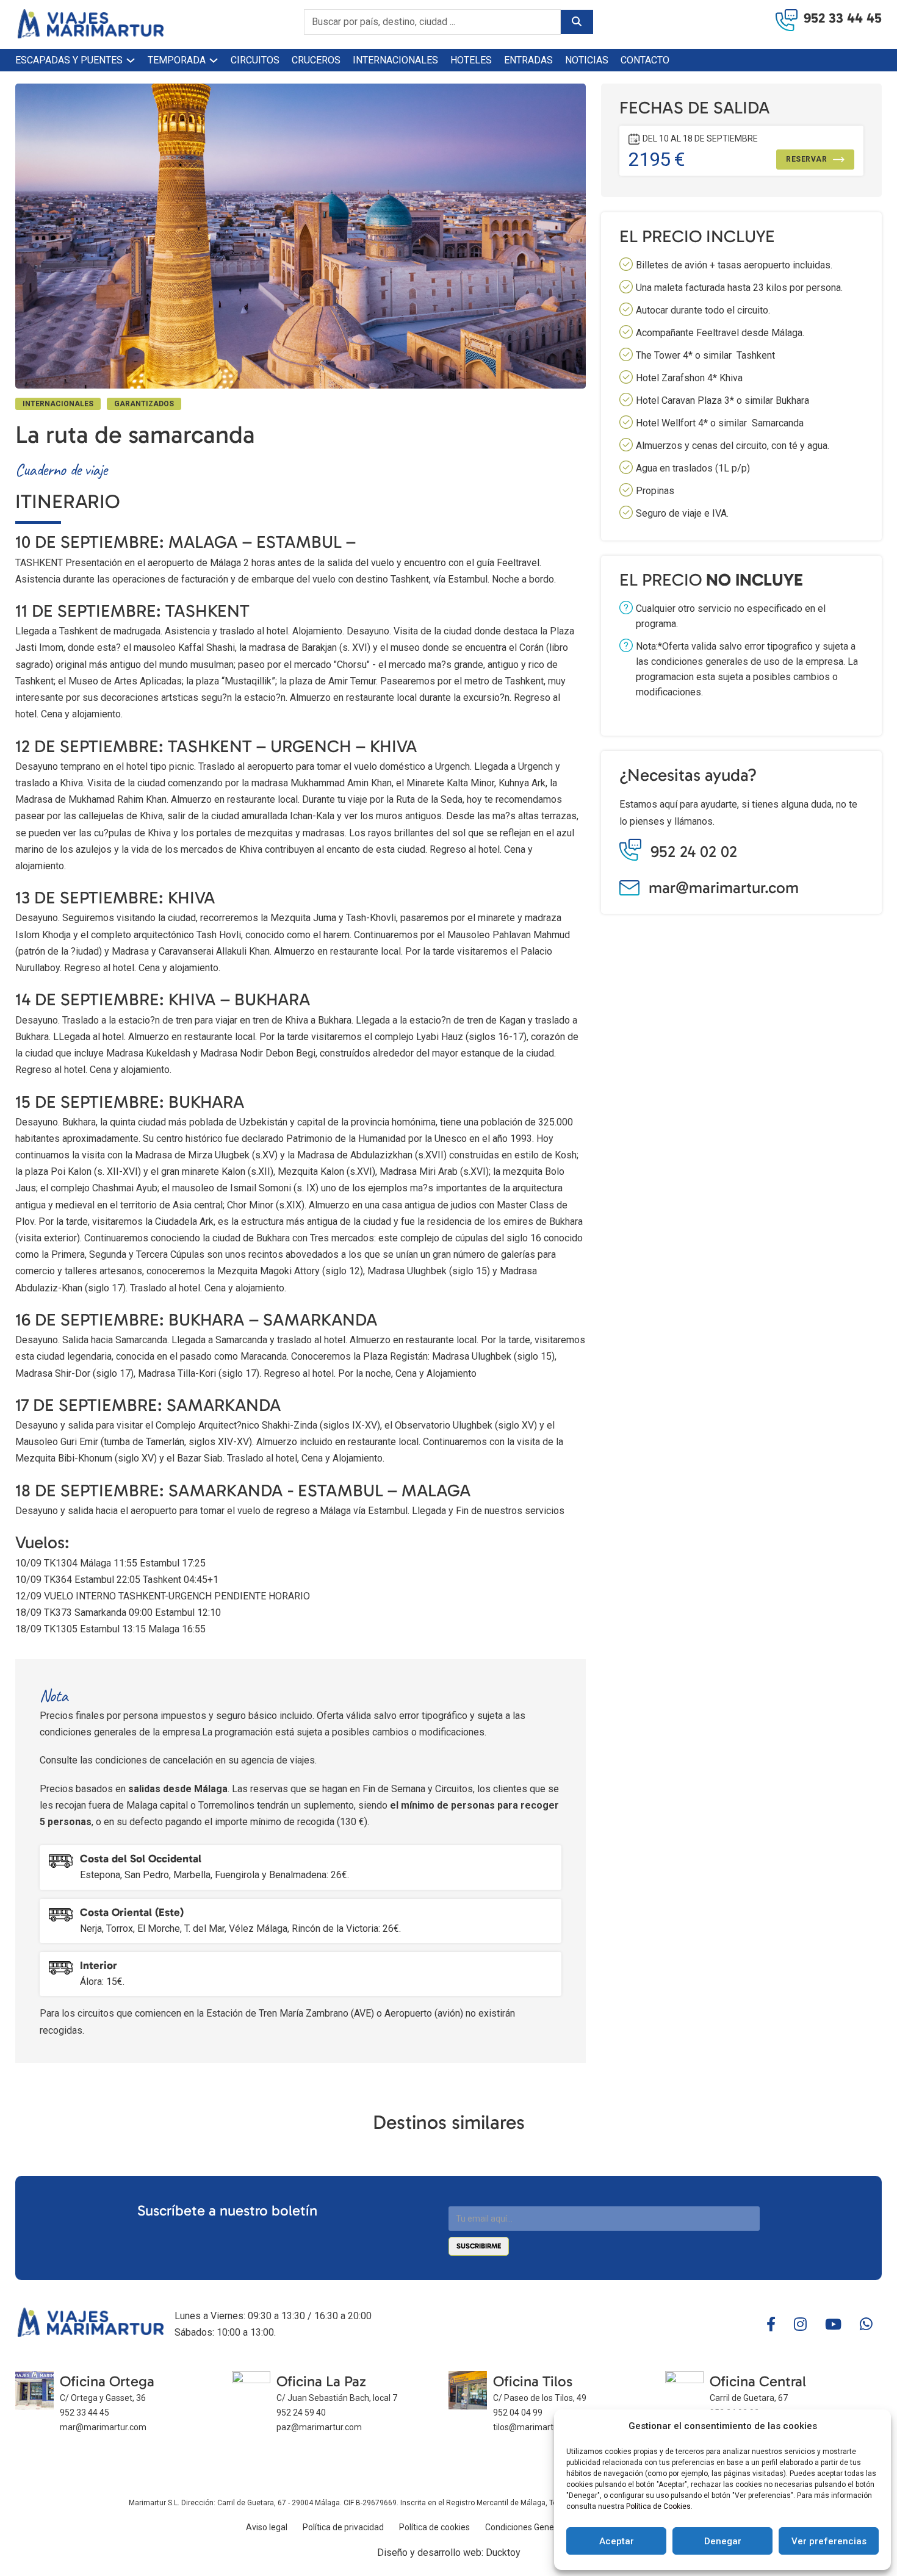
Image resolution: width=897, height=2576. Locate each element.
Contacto (645, 60)
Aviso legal (267, 2527)
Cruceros (316, 60)
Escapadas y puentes (69, 60)
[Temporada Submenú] (214, 60)
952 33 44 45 (843, 18)
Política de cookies (434, 2527)
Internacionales (395, 60)
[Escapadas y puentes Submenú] (131, 60)
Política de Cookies (658, 2506)
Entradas (528, 60)
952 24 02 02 (694, 852)
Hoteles (471, 60)
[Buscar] (577, 22)
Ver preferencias (829, 2541)
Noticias (587, 60)
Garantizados (144, 404)
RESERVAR (806, 159)
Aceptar (617, 2541)
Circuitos (255, 60)
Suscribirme (479, 2246)
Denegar (723, 2541)
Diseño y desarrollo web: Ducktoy (449, 2553)
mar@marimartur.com (724, 888)
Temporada (177, 60)
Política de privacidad (343, 2527)
